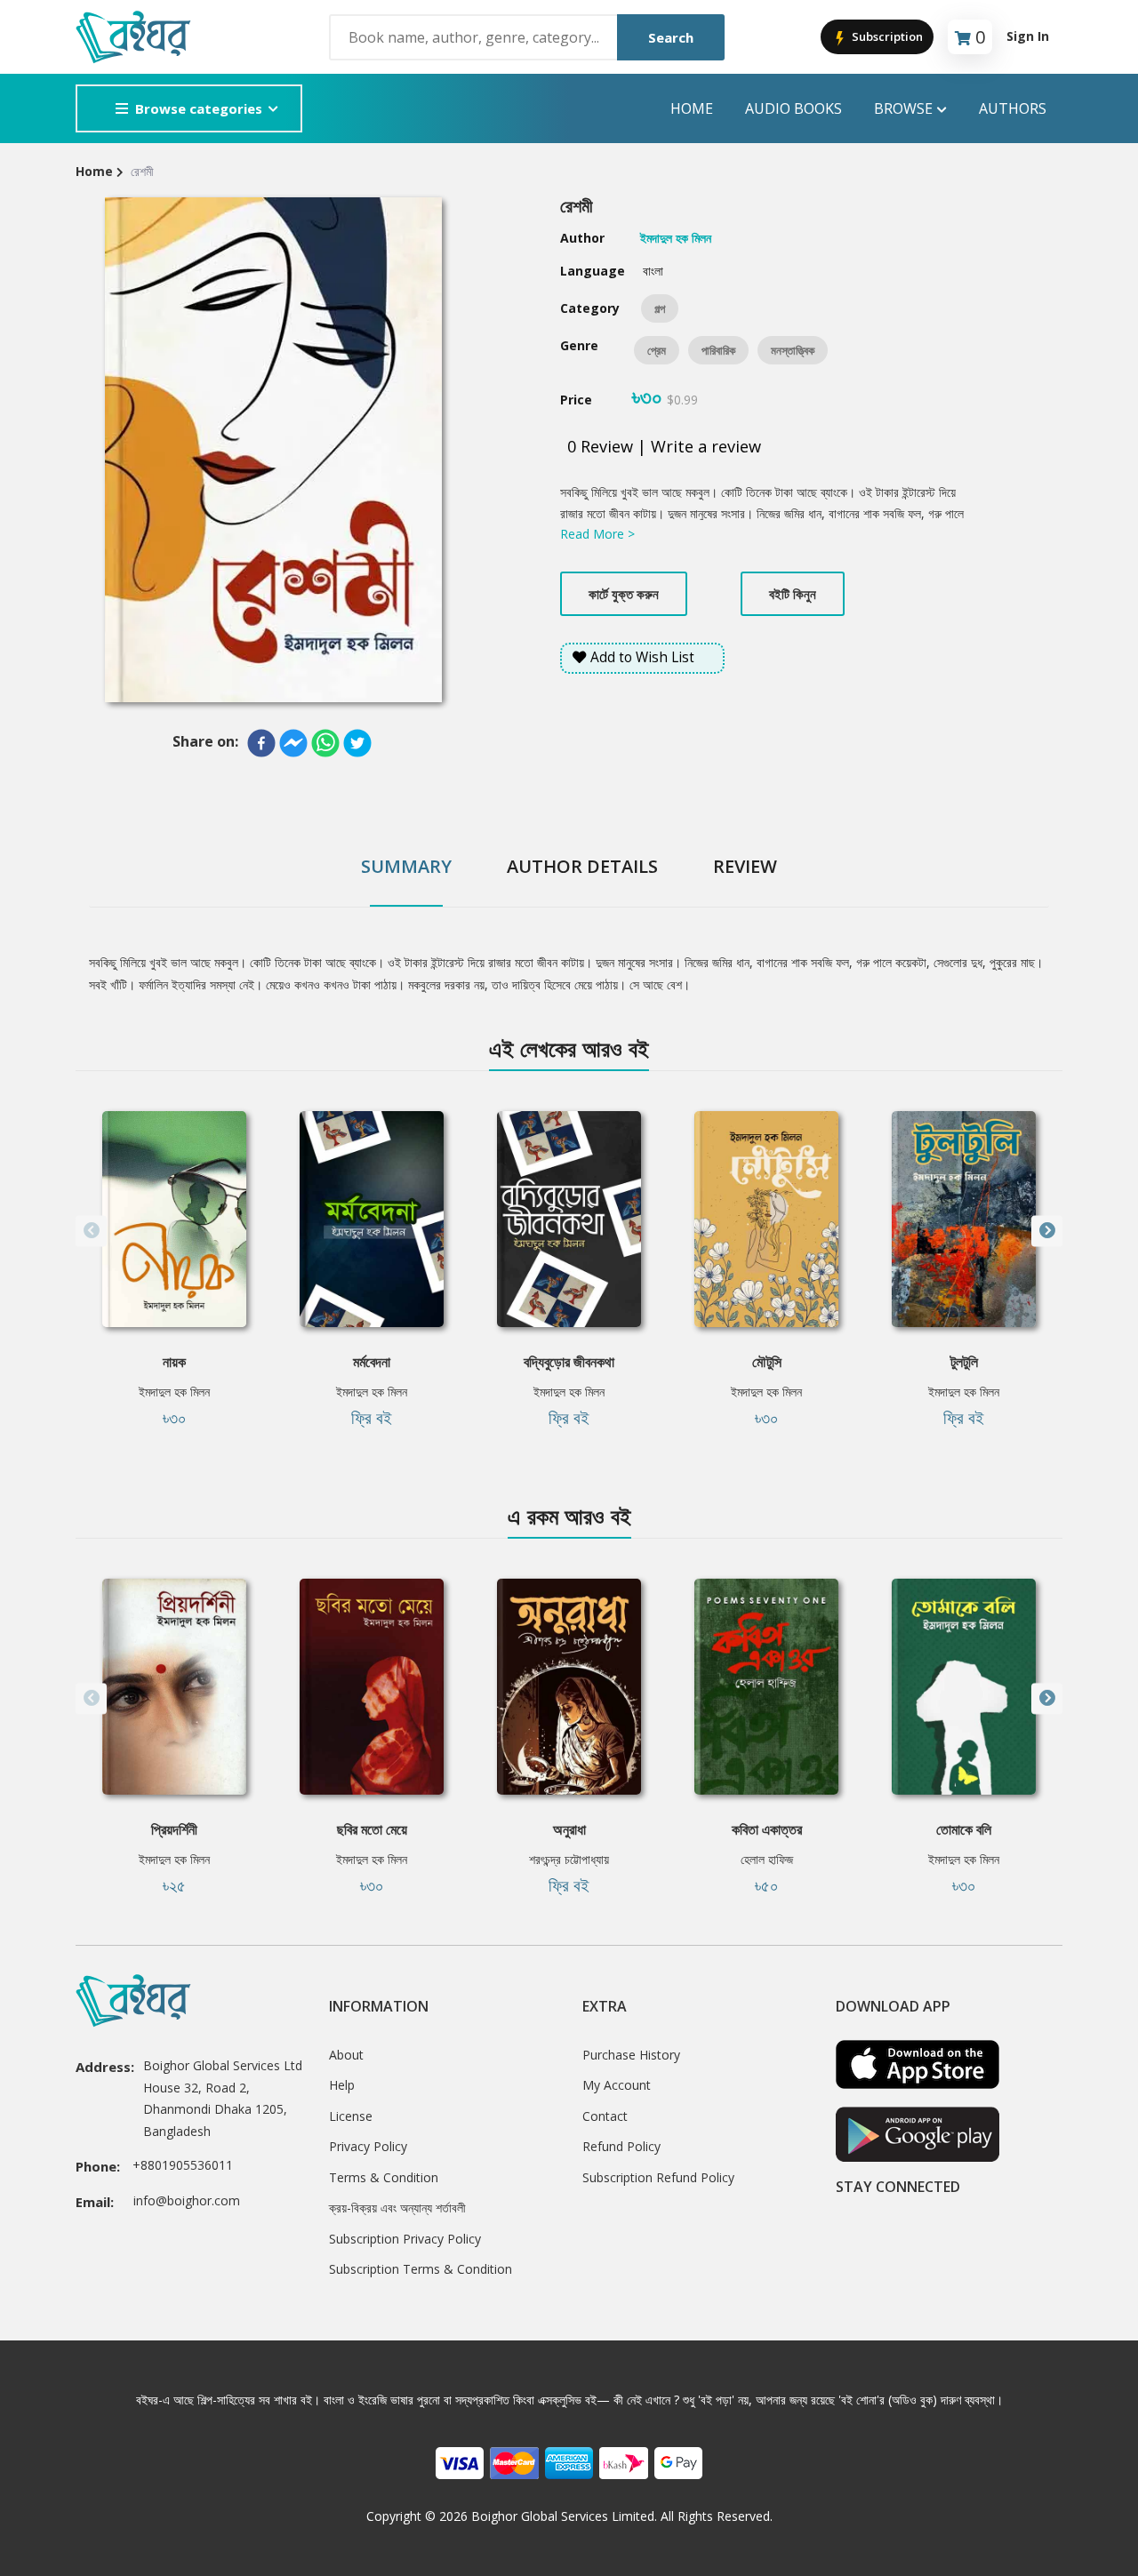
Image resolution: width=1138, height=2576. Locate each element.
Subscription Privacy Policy (405, 2239)
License (351, 2116)
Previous (91, 1231)
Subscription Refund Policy (658, 2177)
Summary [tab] (406, 866)
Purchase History (631, 2055)
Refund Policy (621, 2146)
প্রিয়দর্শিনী (174, 1829)
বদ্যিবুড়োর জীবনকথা (569, 1362)
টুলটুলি (964, 1362)
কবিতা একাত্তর (767, 1829)
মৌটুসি (767, 1362)
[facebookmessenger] (293, 743)
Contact (605, 2116)
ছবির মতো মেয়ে (372, 1829)
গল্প (660, 308)
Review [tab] (745, 866)
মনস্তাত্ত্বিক (793, 350)
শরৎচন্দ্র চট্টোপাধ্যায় (569, 1859)
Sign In (1028, 36)
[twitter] (357, 743)
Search (671, 37)
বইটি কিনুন (793, 594)
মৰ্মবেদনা (372, 1362)
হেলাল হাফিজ (767, 1859)
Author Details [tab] (582, 866)
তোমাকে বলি (964, 1829)
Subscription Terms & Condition (421, 2269)
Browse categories (199, 108)
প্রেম (657, 350)
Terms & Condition (384, 2177)
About (346, 2055)
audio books (793, 108)
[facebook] (261, 743)
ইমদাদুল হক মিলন (174, 1392)
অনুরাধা (569, 1829)
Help (342, 2085)
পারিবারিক (718, 350)
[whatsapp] (325, 743)
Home (692, 108)
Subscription (886, 36)
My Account (617, 2085)
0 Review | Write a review (664, 446)
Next (1047, 1231)
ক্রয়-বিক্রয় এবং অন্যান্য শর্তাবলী (397, 2208)
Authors (1013, 108)
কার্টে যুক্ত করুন (624, 594)
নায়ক (174, 1362)
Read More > (597, 534)
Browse (903, 108)
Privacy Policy (368, 2146)
